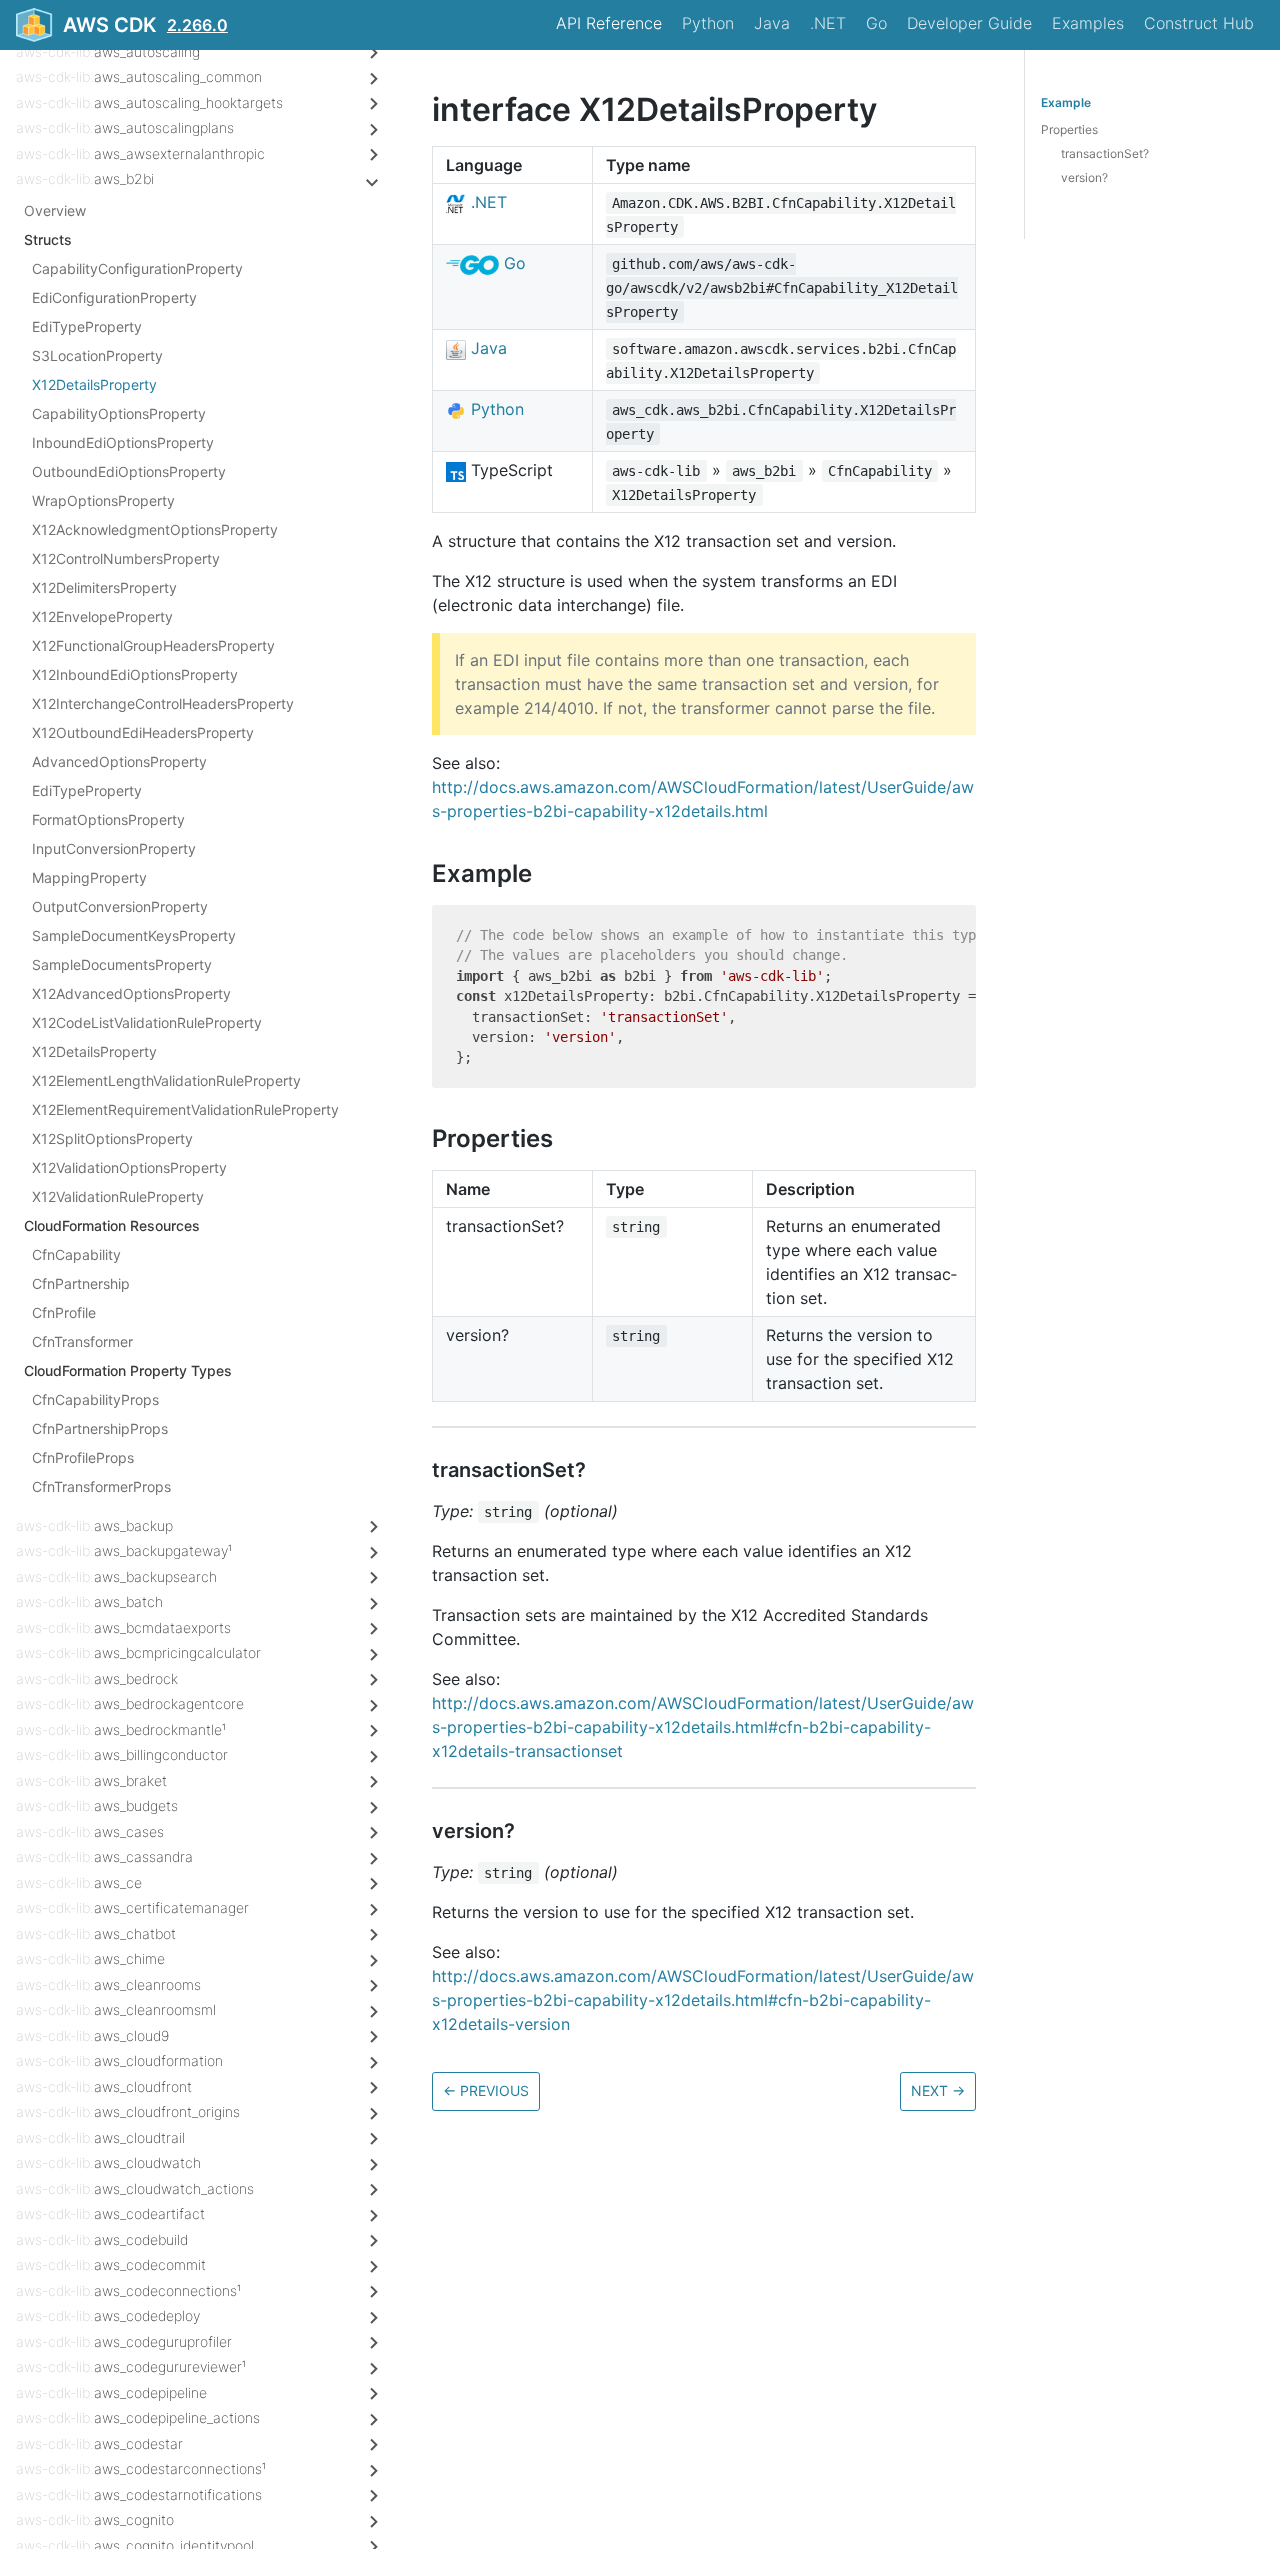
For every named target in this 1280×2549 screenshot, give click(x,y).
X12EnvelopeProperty (102, 616)
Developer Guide (969, 23)
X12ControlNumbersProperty (126, 558)
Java (772, 23)
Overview (55, 210)
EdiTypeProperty (87, 326)
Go (876, 23)
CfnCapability (76, 1254)
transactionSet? (1105, 153)
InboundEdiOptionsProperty (123, 442)
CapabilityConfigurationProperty (137, 268)
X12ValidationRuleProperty (118, 1196)
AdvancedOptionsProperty (119, 761)
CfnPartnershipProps (100, 1428)
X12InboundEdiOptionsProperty (135, 674)
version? (1084, 177)
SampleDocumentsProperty (122, 964)
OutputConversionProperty (120, 906)
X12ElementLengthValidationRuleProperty (166, 1080)
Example (1066, 102)
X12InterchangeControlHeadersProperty (163, 703)
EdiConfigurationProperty (114, 297)
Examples (1088, 23)
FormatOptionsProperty (108, 819)
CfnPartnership (81, 1283)
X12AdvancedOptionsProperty (131, 993)
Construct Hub (1199, 23)
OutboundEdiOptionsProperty (129, 471)
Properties (1069, 129)
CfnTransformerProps (101, 1486)
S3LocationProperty (97, 355)
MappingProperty (89, 877)
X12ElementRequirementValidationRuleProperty (185, 1109)
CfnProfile (64, 1312)
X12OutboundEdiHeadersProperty (143, 732)
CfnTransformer (82, 1341)
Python (708, 23)
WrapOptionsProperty (103, 500)
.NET (828, 23)
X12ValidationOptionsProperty (129, 1167)
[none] (422, 109)
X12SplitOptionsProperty (112, 1138)
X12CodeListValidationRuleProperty (147, 1022)
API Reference (609, 23)
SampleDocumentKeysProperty (134, 935)
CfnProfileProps (83, 1457)
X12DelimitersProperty (104, 587)
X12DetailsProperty (94, 384)
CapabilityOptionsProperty (119, 413)
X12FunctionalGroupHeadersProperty (153, 645)
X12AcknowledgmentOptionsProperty (155, 529)
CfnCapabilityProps (95, 1399)
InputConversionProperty (114, 848)
